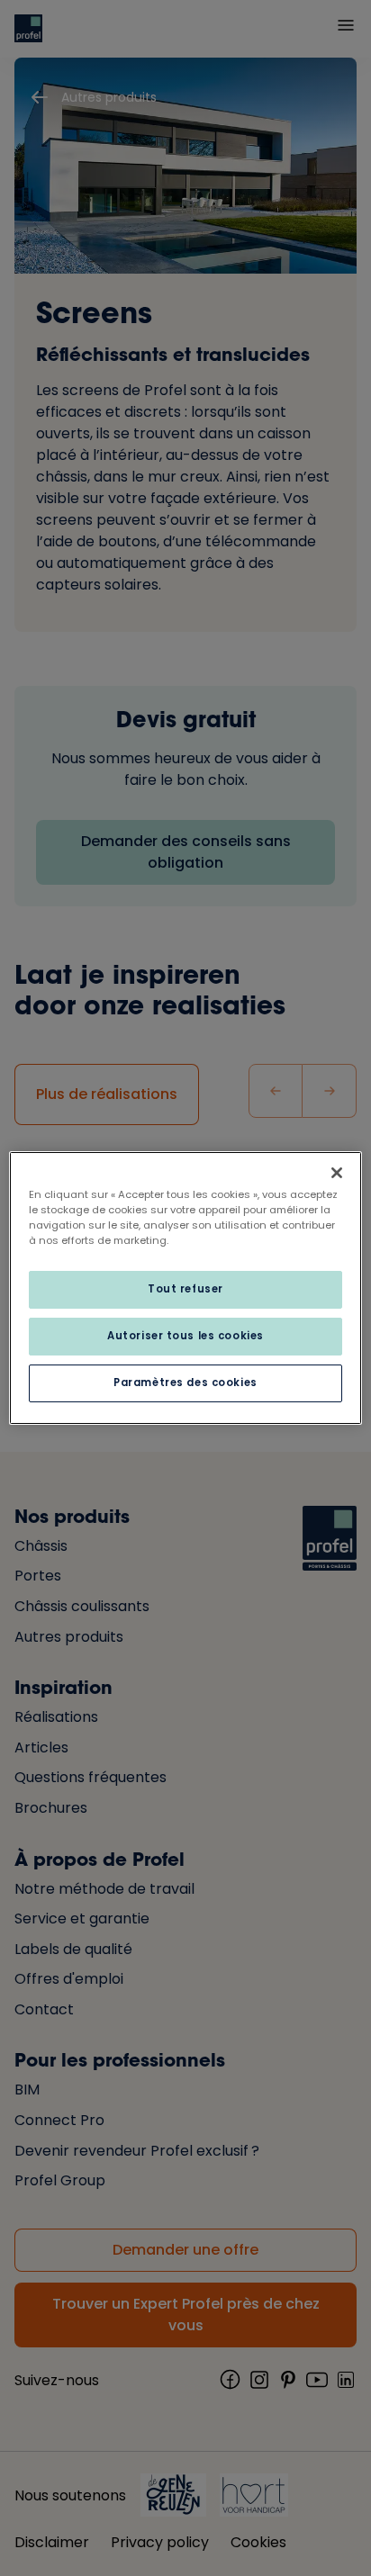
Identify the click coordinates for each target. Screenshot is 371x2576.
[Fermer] (337, 1173)
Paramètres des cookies (185, 1383)
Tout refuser (185, 1289)
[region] (185, 1288)
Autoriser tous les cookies (185, 1336)
